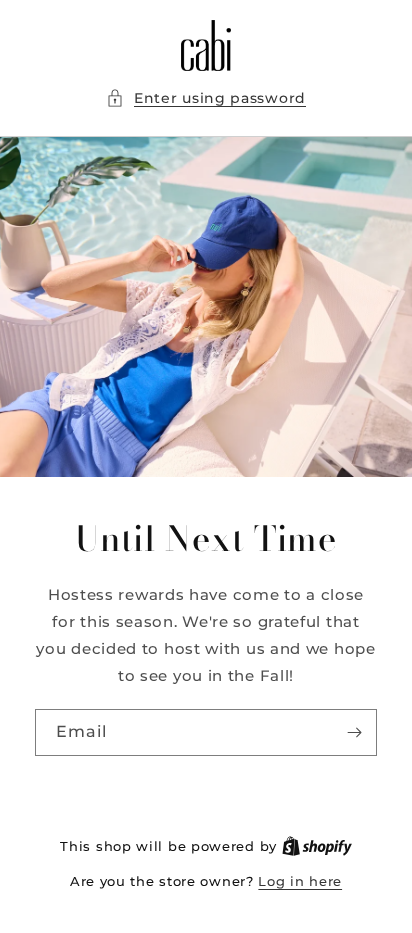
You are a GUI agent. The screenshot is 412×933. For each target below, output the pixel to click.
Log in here (300, 881)
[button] (206, 98)
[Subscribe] (354, 731)
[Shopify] (317, 846)
